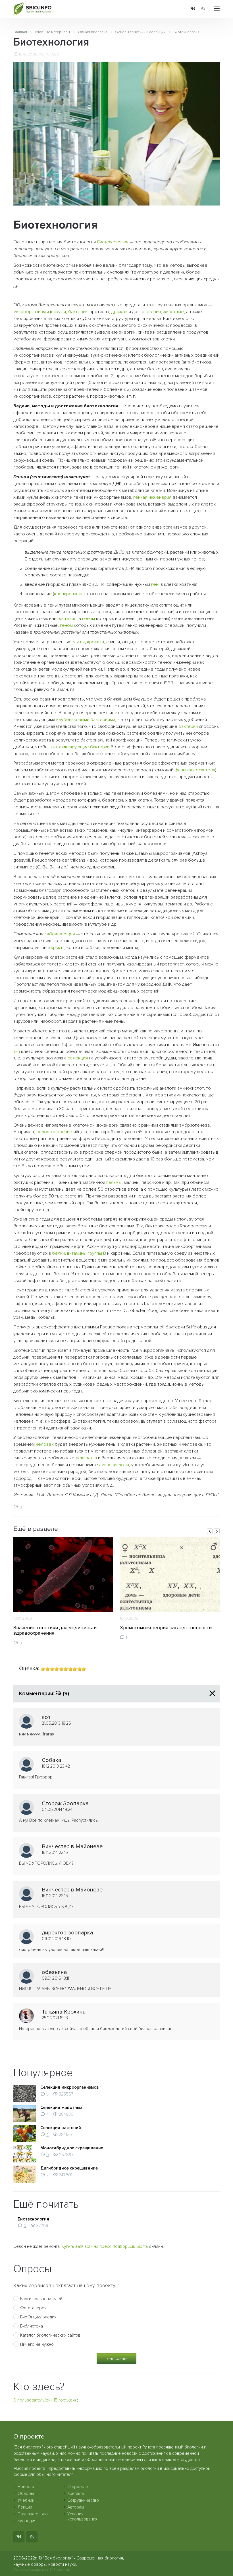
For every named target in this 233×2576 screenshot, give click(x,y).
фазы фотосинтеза (195, 770)
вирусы (59, 312)
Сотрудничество (83, 2500)
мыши (79, 642)
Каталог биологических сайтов (50, 2335)
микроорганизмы (31, 312)
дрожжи (119, 312)
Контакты (76, 2493)
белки (58, 1253)
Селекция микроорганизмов (70, 2087)
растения (151, 312)
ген (155, 584)
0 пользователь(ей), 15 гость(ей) (45, 2400)
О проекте (78, 2487)
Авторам (76, 2507)
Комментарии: (44, 1694)
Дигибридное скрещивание (69, 2168)
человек (45, 1444)
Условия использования (82, 2517)
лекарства (86, 1458)
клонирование (69, 594)
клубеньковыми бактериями (86, 720)
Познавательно (33, 2514)
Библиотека (32, 2326)
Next (217, 1531)
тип (17, 1051)
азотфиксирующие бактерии (79, 747)
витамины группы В (87, 1253)
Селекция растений (61, 2128)
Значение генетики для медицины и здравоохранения (55, 1631)
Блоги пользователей (41, 2299)
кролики (95, 642)
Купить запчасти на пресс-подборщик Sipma (105, 2246)
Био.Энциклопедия (38, 2317)
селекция (78, 1058)
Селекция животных (61, 2107)
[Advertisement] (117, 294)
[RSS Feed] (203, 9)
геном (89, 619)
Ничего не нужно (37, 2344)
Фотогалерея (33, 2308)
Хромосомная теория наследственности (166, 1628)
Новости (26, 2487)
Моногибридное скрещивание (72, 2148)
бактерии (78, 312)
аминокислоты (114, 1465)
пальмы (114, 1182)
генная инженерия (152, 497)
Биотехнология (113, 242)
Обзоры (26, 2493)
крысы (58, 948)
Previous (210, 1531)
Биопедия (27, 2521)
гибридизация (60, 934)
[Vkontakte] (193, 9)
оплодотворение (54, 1132)
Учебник (26, 2500)
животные (173, 312)
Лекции (25, 2507)
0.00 (55, 54)
